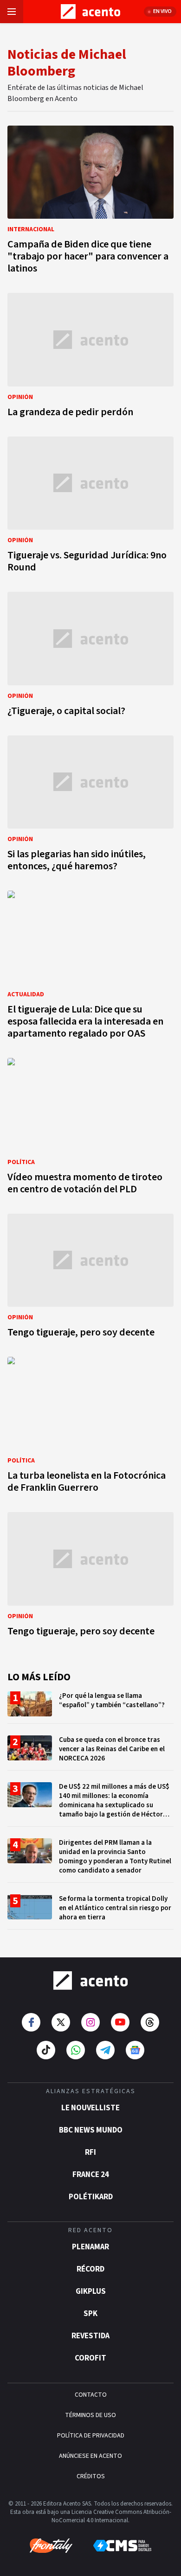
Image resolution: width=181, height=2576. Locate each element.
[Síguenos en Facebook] (31, 2022)
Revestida (90, 2336)
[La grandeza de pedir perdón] (90, 358)
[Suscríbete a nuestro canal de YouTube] (120, 2022)
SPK (90, 2314)
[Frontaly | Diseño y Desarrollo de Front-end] (51, 2546)
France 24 (91, 2175)
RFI (90, 2152)
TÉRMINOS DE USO (90, 2415)
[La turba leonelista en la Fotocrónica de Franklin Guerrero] (90, 1427)
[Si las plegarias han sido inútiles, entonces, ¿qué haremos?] (90, 806)
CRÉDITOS (91, 2476)
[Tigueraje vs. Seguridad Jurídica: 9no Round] (90, 507)
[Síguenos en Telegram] (105, 2050)
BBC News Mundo (91, 2130)
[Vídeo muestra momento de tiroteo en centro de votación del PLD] (90, 1129)
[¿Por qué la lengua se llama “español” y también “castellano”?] (90, 1707)
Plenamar (90, 2247)
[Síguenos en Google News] (135, 2050)
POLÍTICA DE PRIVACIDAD (91, 2436)
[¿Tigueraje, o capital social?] (90, 656)
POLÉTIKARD (91, 2197)
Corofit (90, 2358)
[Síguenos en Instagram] (90, 2022)
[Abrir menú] (12, 12)
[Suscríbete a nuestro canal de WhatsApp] (76, 2050)
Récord (90, 2269)
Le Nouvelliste (90, 2108)
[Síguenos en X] (61, 2022)
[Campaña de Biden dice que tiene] (90, 202)
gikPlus (91, 2291)
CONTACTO (91, 2395)
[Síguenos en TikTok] (46, 2050)
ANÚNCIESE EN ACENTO (90, 2456)
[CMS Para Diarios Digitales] (122, 2546)
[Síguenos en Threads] (150, 2022)
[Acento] (90, 1981)
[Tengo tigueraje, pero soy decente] (90, 1278)
